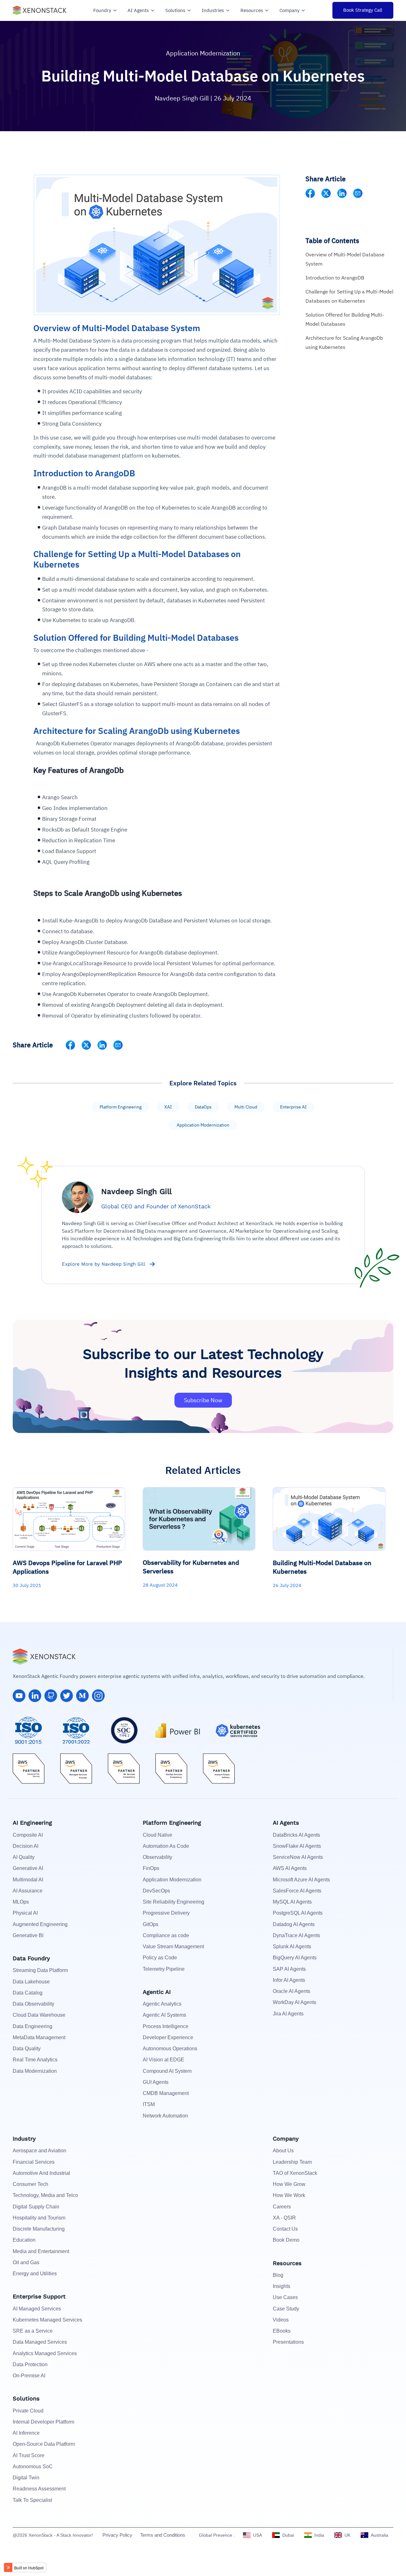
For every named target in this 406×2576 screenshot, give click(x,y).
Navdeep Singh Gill (183, 98)
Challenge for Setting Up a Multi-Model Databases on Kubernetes (349, 296)
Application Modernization (203, 53)
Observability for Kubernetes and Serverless (191, 1567)
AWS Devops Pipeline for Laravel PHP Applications (67, 1567)
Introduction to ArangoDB (335, 278)
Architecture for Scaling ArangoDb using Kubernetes (344, 342)
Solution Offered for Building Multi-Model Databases (345, 319)
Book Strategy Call (363, 10)
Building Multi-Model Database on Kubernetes (322, 1567)
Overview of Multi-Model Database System (345, 259)
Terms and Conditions (163, 2535)
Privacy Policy (117, 2535)
